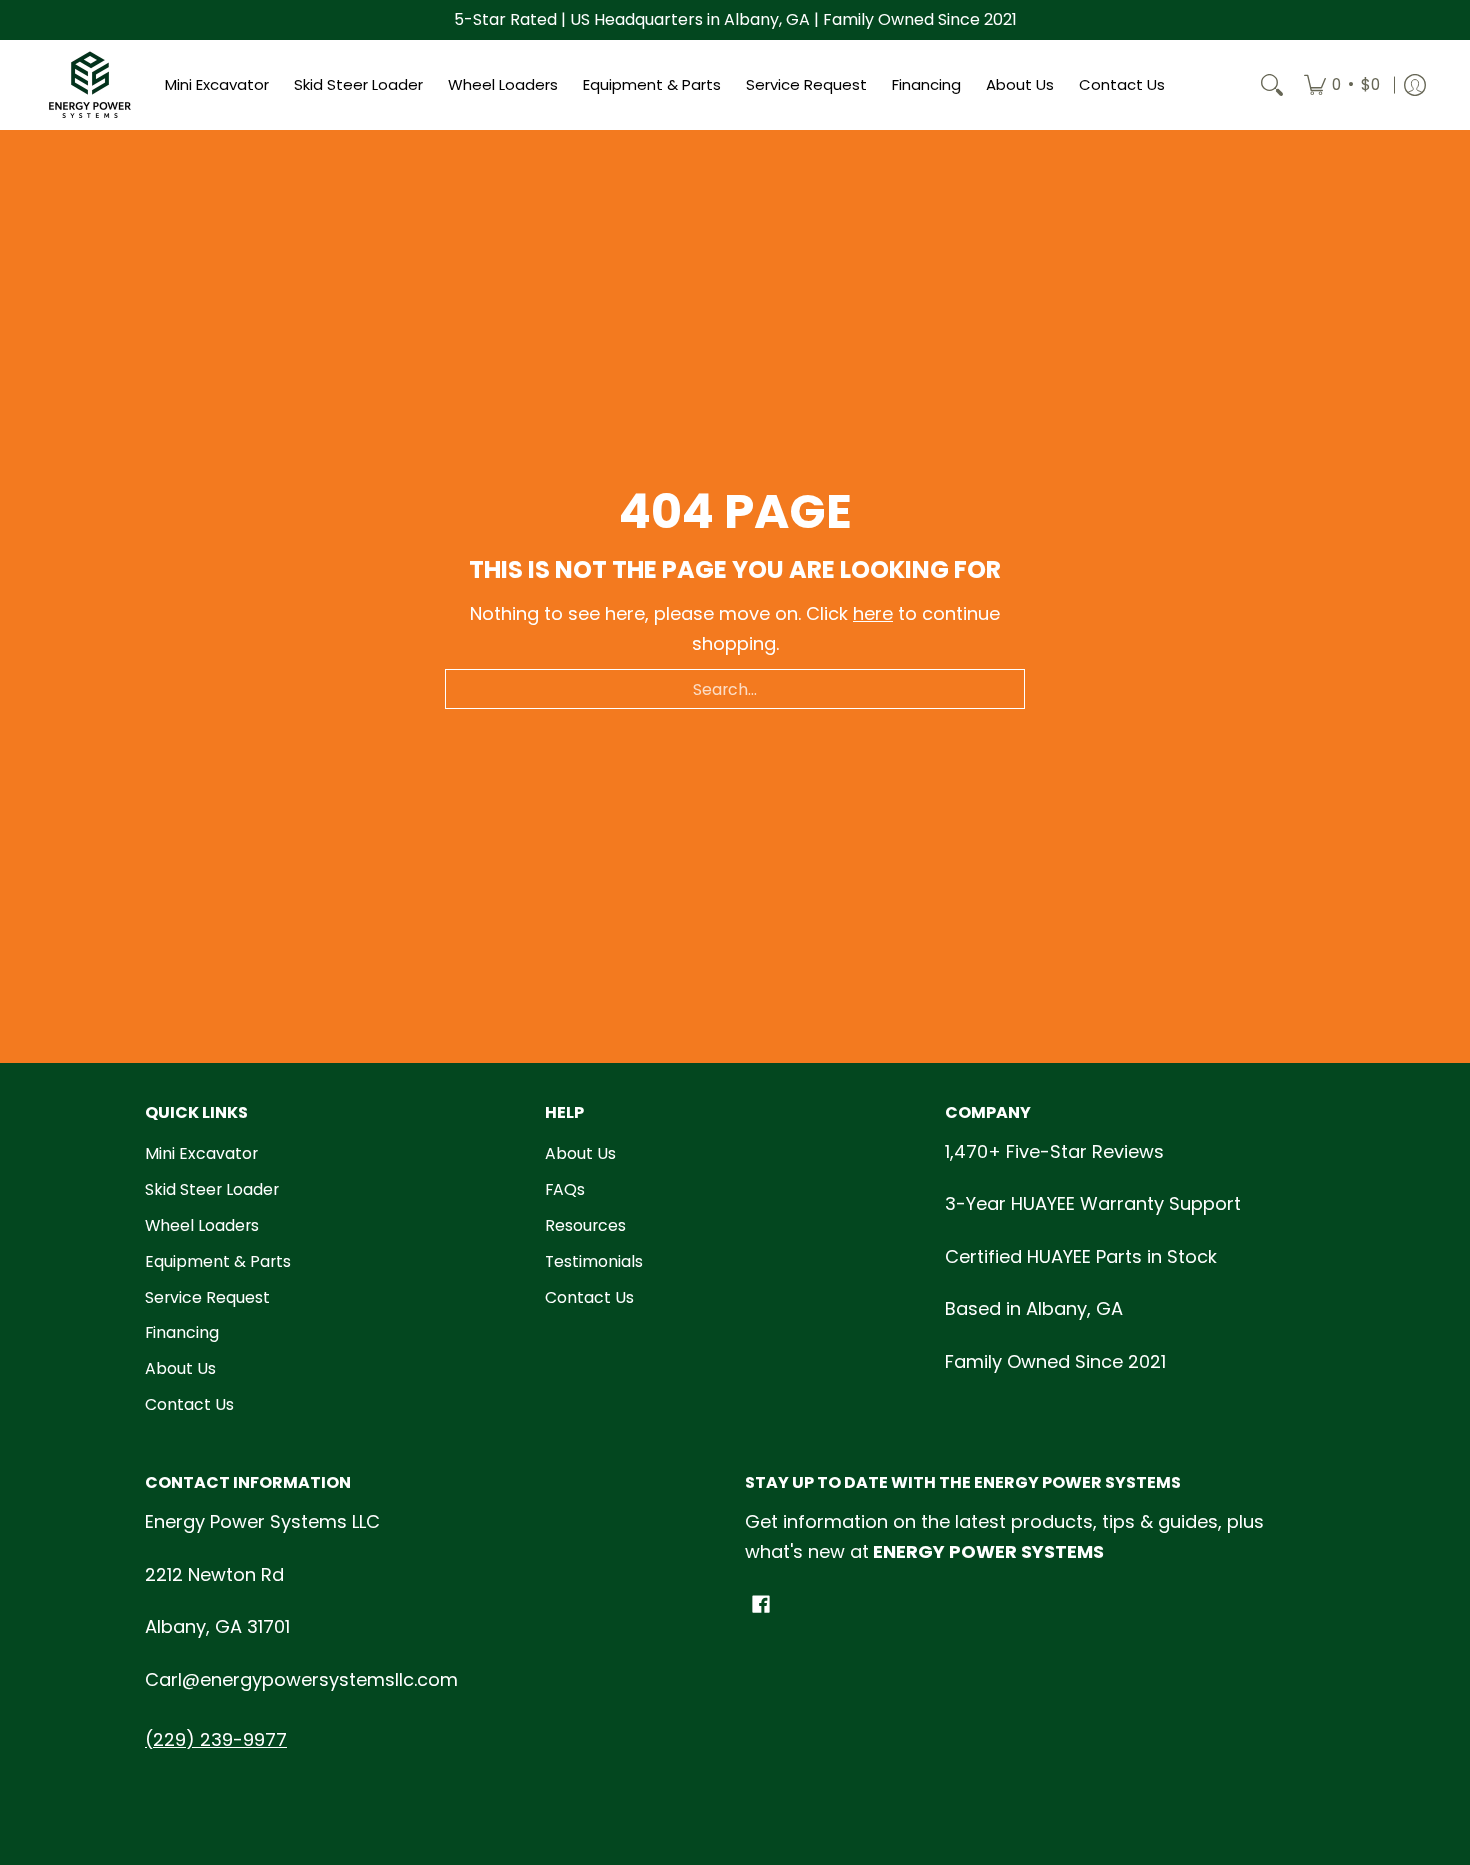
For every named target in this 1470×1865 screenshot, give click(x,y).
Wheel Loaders (202, 1225)
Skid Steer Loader (212, 1189)
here (873, 613)
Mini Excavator (201, 1153)
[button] (761, 1606)
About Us (180, 1368)
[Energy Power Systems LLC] (90, 85)
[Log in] (1415, 85)
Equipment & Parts (218, 1261)
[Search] (1272, 85)
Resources (585, 1225)
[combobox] (735, 689)
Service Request (207, 1297)
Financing (182, 1332)
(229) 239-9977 (216, 1739)
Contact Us (189, 1404)
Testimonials (594, 1261)
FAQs (565, 1189)
